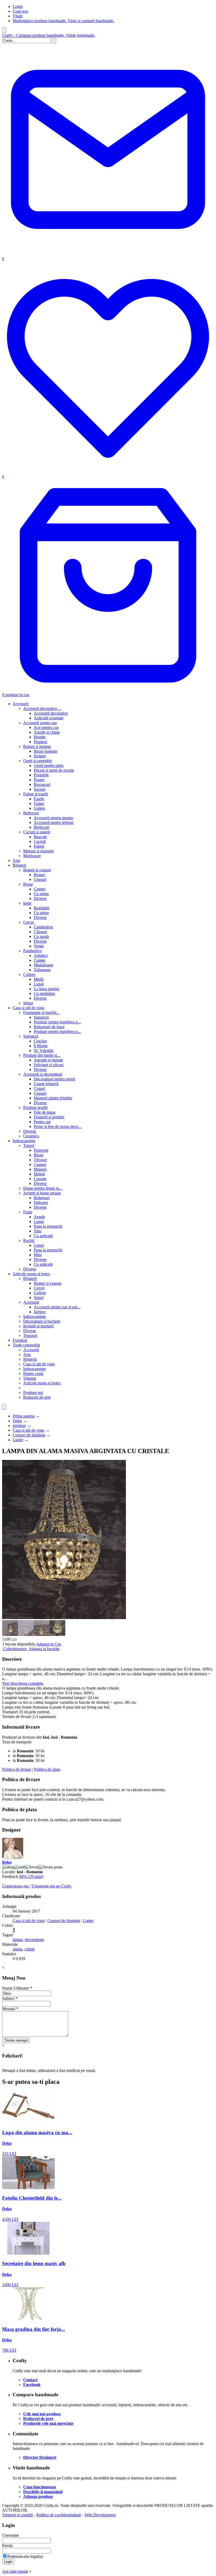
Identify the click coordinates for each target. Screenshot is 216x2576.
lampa (18, 1940)
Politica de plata (47, 1769)
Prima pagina (24, 1416)
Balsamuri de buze (49, 1027)
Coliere (29, 974)
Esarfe (39, 799)
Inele (27, 903)
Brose (28, 884)
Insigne (40, 756)
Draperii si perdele (49, 1117)
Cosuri (39, 1088)
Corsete (40, 1179)
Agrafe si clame (47, 732)
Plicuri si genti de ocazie (54, 770)
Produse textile (35, 1107)
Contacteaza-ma (15, 1886)
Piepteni (40, 742)
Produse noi (33, 1393)
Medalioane (43, 965)
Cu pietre (41, 894)
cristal (29, 1949)
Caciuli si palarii (37, 832)
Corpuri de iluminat (29, 1435)
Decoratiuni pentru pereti (54, 1079)
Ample (39, 1217)
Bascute (40, 837)
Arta (16, 860)
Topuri (29, 1145)
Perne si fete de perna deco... (58, 1126)
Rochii (29, 1240)
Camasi (40, 1164)
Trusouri (30, 1336)
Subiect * (10, 1998)
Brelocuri (31, 813)
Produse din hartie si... (42, 1055)
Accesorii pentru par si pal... (57, 1307)
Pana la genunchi (48, 1226)
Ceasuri (40, 879)
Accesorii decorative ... (42, 708)
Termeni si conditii (18, 2515)
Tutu (38, 1231)
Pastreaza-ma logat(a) (25, 2556)
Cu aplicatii (43, 1236)
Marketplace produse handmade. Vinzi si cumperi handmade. (63, 21)
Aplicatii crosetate (49, 718)
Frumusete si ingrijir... (41, 1012)
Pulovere (41, 1150)
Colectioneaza (15, 1649)
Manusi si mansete (38, 851)
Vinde (18, 16)
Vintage (30, 1378)
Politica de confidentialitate (59, 2515)
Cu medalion (44, 993)
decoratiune (34, 1940)
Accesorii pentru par (40, 723)
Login (18, 6)
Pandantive (32, 951)
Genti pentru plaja (49, 765)
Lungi (39, 984)
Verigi (39, 946)
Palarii (39, 846)
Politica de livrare (17, 1769)
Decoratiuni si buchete (42, 1321)
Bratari (39, 875)
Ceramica (31, 1136)
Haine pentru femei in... (43, 1188)
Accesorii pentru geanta (53, 818)
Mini (38, 1255)
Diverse (40, 898)
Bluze (39, 1155)
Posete (39, 780)
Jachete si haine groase (42, 1193)
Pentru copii (33, 1374)
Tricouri (40, 1160)
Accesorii (21, 704)
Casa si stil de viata (28, 1008)
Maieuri (40, 1169)
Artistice (41, 955)
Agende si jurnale (48, 1060)
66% (31, 1877)
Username (11, 2535)
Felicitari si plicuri (49, 1065)
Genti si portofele (38, 761)
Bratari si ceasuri (37, 870)
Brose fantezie (46, 751)
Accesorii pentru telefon (54, 822)
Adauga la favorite (44, 1649)
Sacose (40, 789)
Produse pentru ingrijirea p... (57, 1022)
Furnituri (20, 1340)
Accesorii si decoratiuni (43, 1074)
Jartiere (40, 1312)
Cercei (29, 922)
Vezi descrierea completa (23, 1683)
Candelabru (43, 927)
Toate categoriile (26, 1345)
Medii (39, 979)
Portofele (41, 775)
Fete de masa (45, 1112)
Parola (7, 2546)
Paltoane (41, 1202)
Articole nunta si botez (31, 1274)
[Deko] (13, 1858)
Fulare (39, 803)
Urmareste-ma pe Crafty (52, 1886)
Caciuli (40, 841)
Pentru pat (42, 1122)
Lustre (18, 1440)
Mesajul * (10, 2009)
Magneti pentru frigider (53, 1098)
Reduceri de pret (37, 1397)
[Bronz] (14, 1930)
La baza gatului (46, 989)
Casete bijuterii (46, 1084)
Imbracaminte (24, 1141)
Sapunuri (41, 1017)
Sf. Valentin (43, 1050)
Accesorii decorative (51, 713)
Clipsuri (40, 932)
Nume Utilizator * (17, 1988)
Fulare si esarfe (36, 794)
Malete (39, 1174)
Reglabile (42, 908)
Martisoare (32, 856)
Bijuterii (19, 865)
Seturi (28, 1003)
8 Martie (41, 1046)
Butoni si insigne (37, 746)
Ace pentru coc (46, 727)
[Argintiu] (13, 1930)
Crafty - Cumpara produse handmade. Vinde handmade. (49, 35)
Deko (17, 1421)
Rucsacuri (42, 784)
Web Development (100, 2515)
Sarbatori (31, 1036)
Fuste (28, 1212)
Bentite (40, 737)
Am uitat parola (15, 2571)
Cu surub (41, 936)
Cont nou (20, 11)
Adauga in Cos (49, 1644)
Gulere (39, 808)
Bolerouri (42, 1198)
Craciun (40, 1041)
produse (19, 1425)
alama (18, 1949)
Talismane (42, 970)
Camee (40, 889)
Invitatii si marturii (38, 1326)
